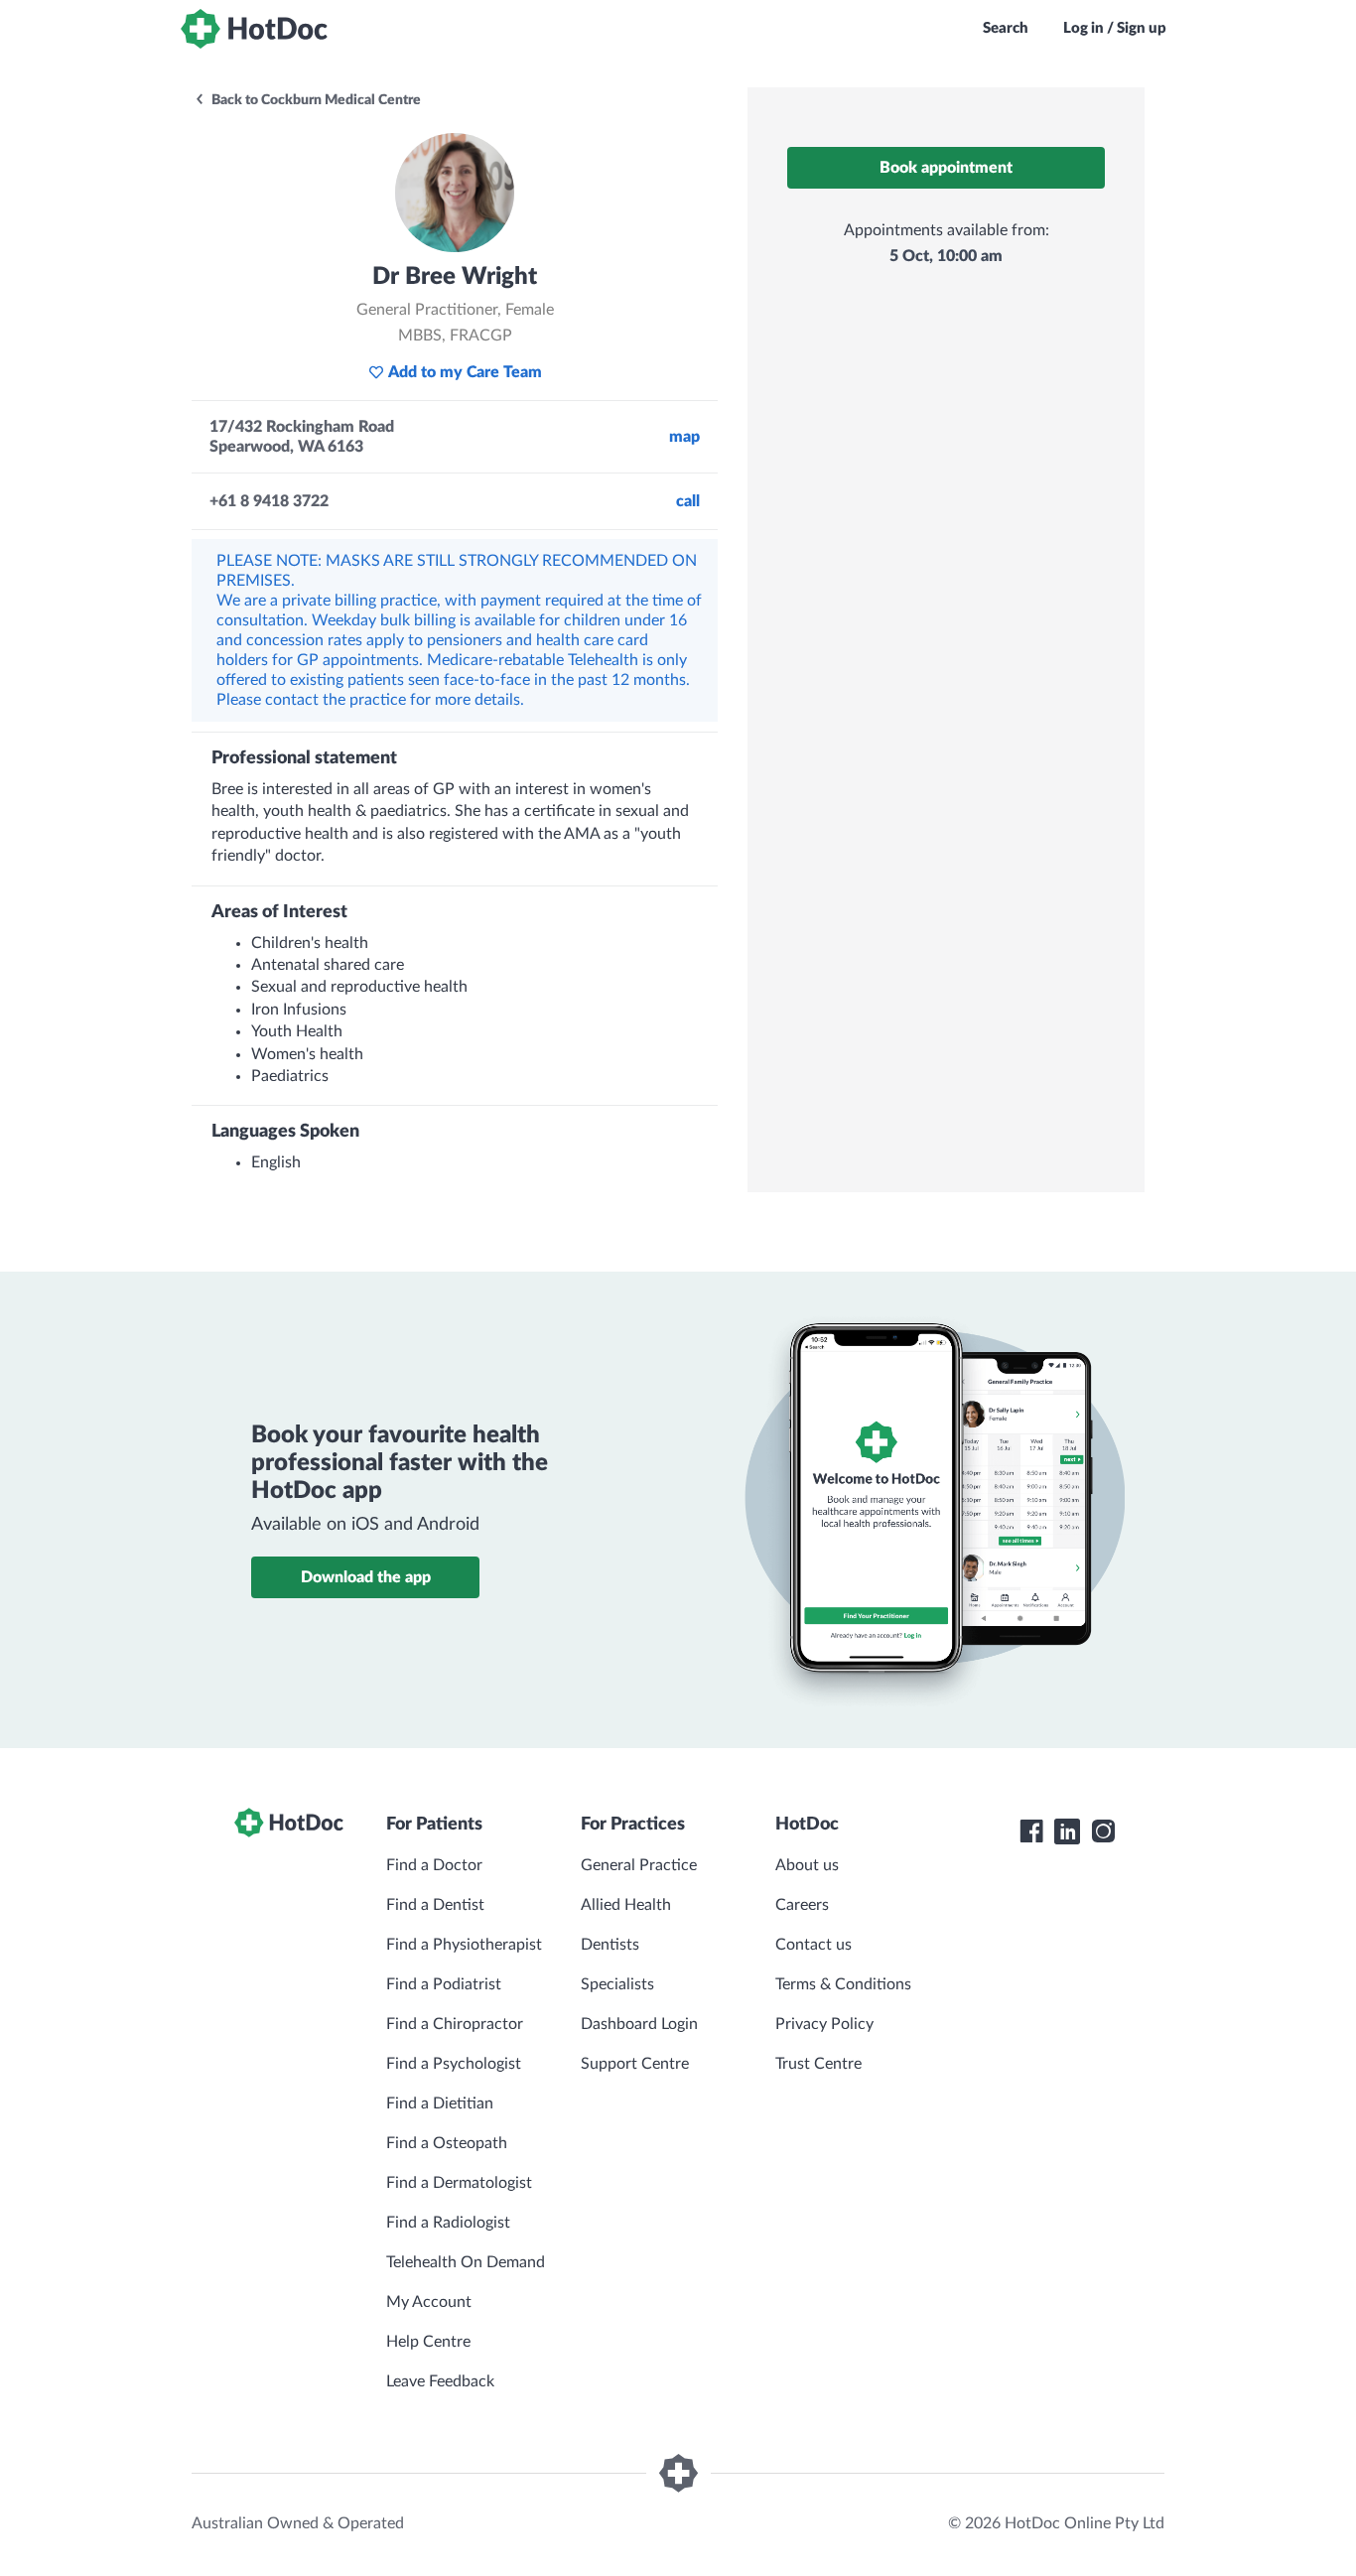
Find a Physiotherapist (464, 1945)
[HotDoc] (254, 29)
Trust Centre (818, 2064)
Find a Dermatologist (459, 2183)
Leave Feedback (440, 2381)
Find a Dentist (435, 1905)
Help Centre (428, 2342)
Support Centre (635, 2064)
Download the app (366, 1577)
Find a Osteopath (447, 2143)
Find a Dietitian (440, 2103)
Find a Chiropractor (455, 2024)
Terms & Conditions (843, 1984)
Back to (315, 100)
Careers (802, 1905)
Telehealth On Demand (466, 2262)
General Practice (639, 1865)
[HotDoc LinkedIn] (1067, 1831)
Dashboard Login (639, 2024)
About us (807, 1865)
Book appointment (946, 168)
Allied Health (626, 1905)
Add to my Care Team (465, 372)
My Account (429, 2302)
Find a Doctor (434, 1865)
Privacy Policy (824, 2024)
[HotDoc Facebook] (1031, 1831)
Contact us (814, 1945)
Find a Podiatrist (444, 1984)
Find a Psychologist (454, 2064)
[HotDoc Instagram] (1103, 1831)
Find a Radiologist (448, 2223)
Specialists (617, 1984)
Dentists (610, 1945)
